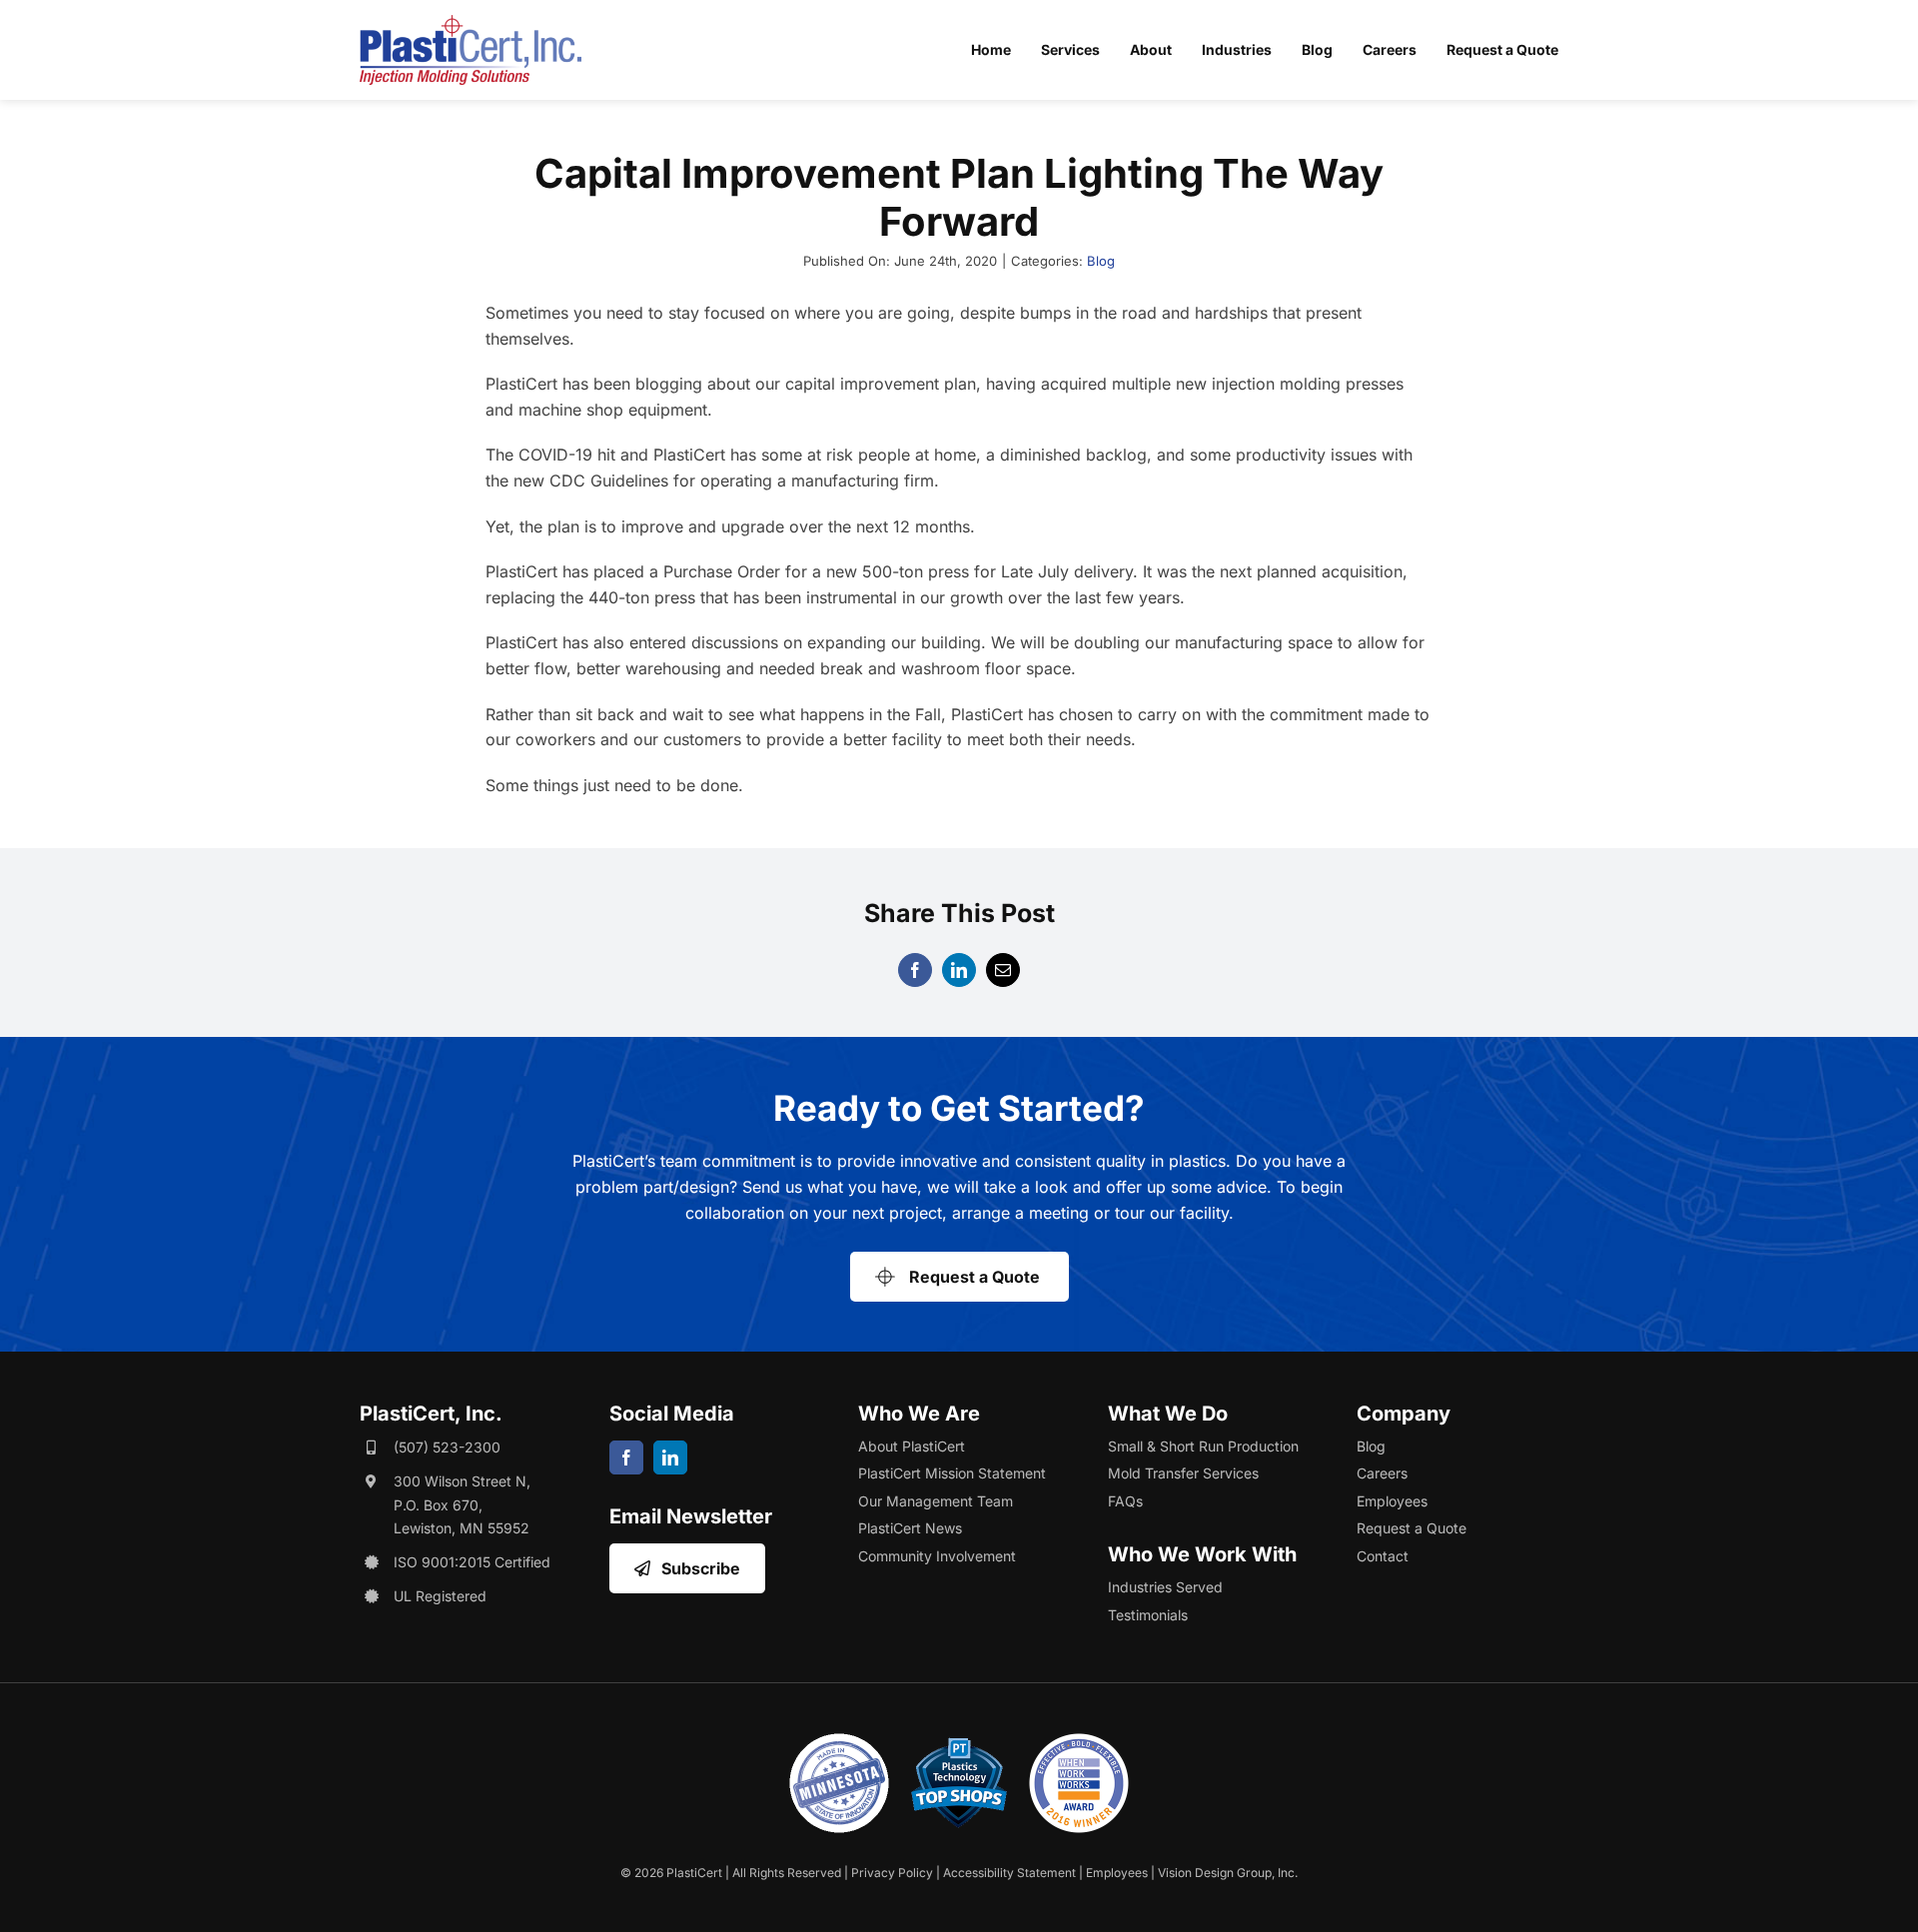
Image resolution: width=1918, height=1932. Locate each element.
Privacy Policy (892, 1873)
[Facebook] (915, 970)
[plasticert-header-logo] (471, 23)
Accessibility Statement (1009, 1873)
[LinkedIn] (959, 970)
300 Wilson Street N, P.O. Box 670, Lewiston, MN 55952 (462, 1505)
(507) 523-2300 (447, 1447)
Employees (1117, 1873)
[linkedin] (670, 1457)
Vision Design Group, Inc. (1228, 1873)
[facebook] (626, 1457)
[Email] (1003, 970)
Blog (1101, 261)
